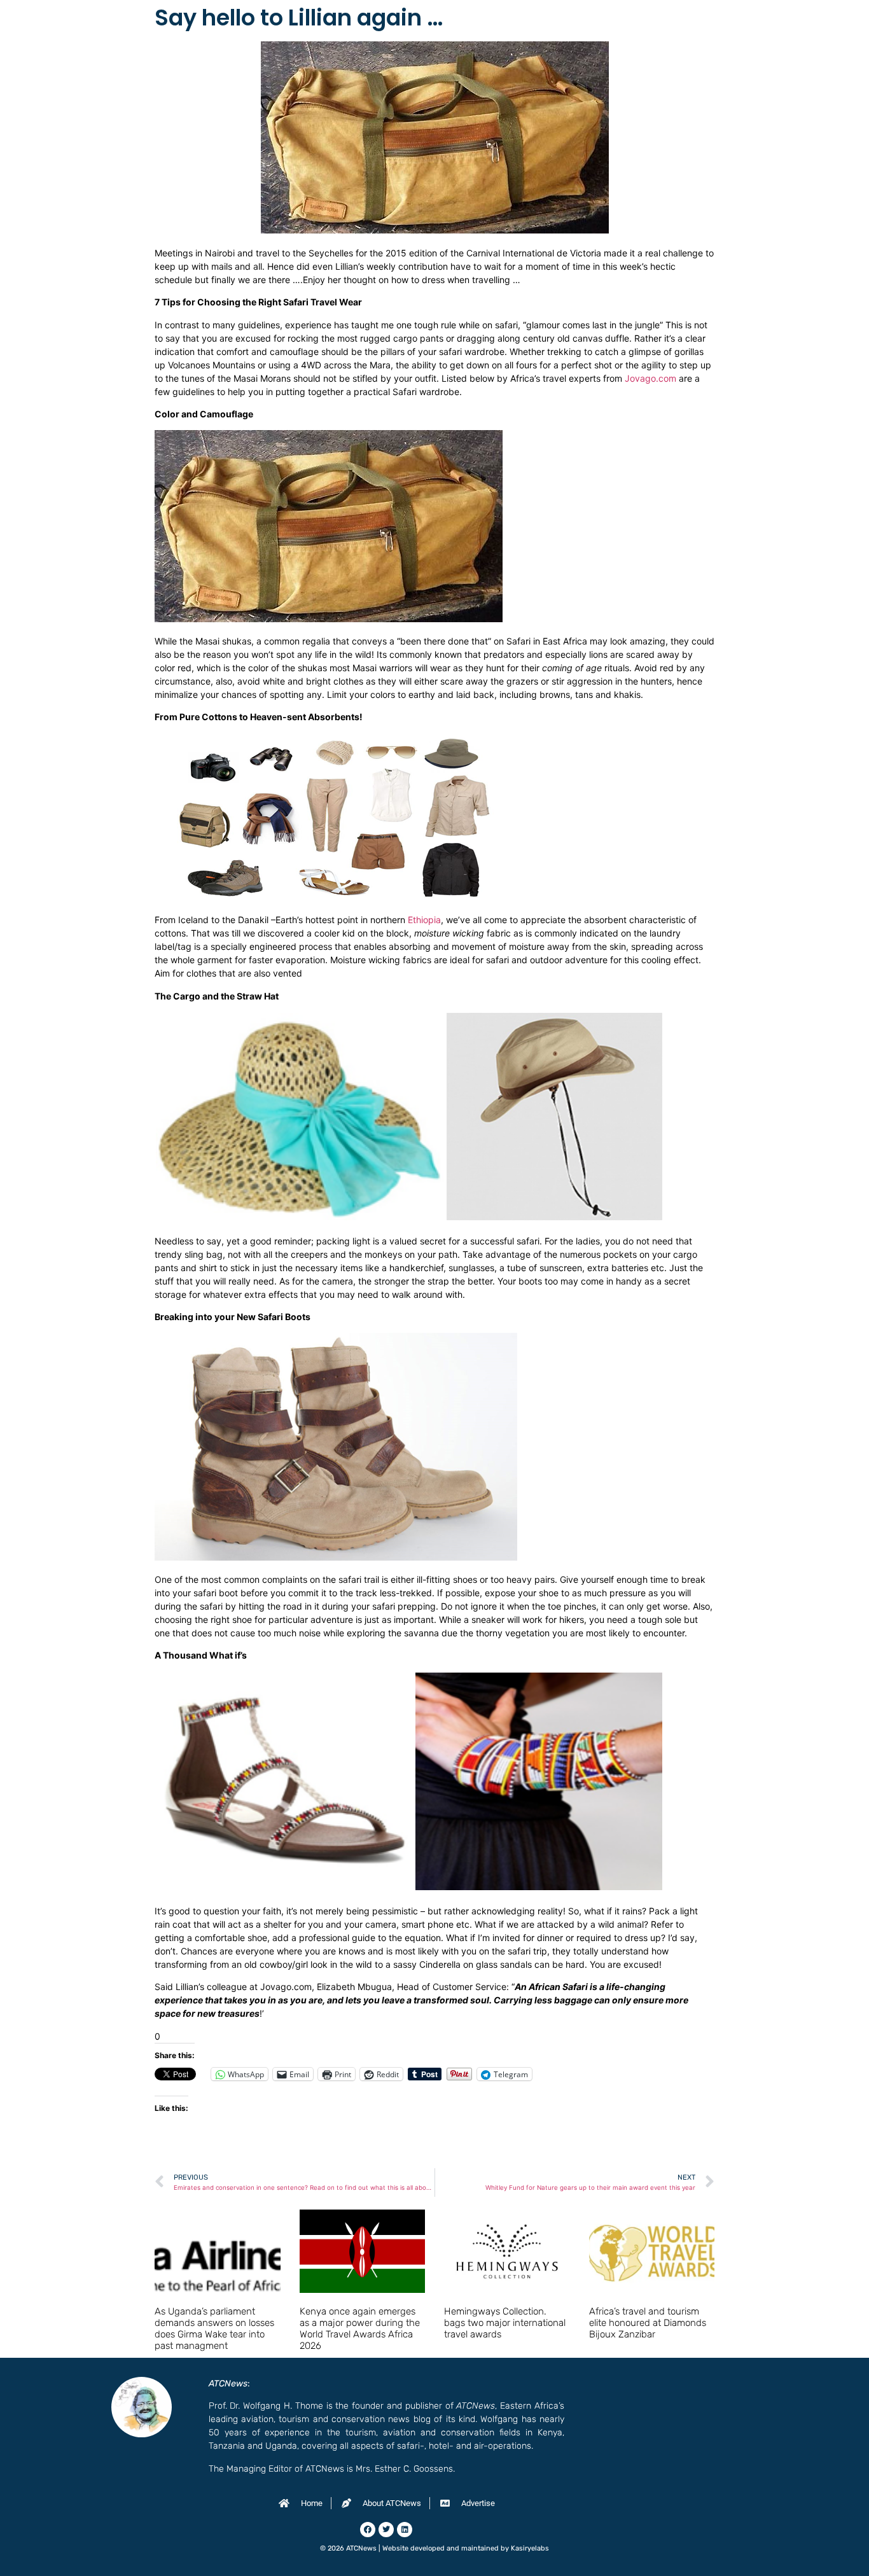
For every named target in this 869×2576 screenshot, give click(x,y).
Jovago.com (650, 378)
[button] (300, 1117)
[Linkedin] (405, 2530)
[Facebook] (368, 2530)
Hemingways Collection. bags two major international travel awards (505, 2323)
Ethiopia (424, 920)
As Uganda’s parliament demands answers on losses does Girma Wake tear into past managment (214, 2329)
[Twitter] (386, 2530)
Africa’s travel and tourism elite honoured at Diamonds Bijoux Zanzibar (648, 2323)
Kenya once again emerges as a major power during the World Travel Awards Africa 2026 (360, 2329)
